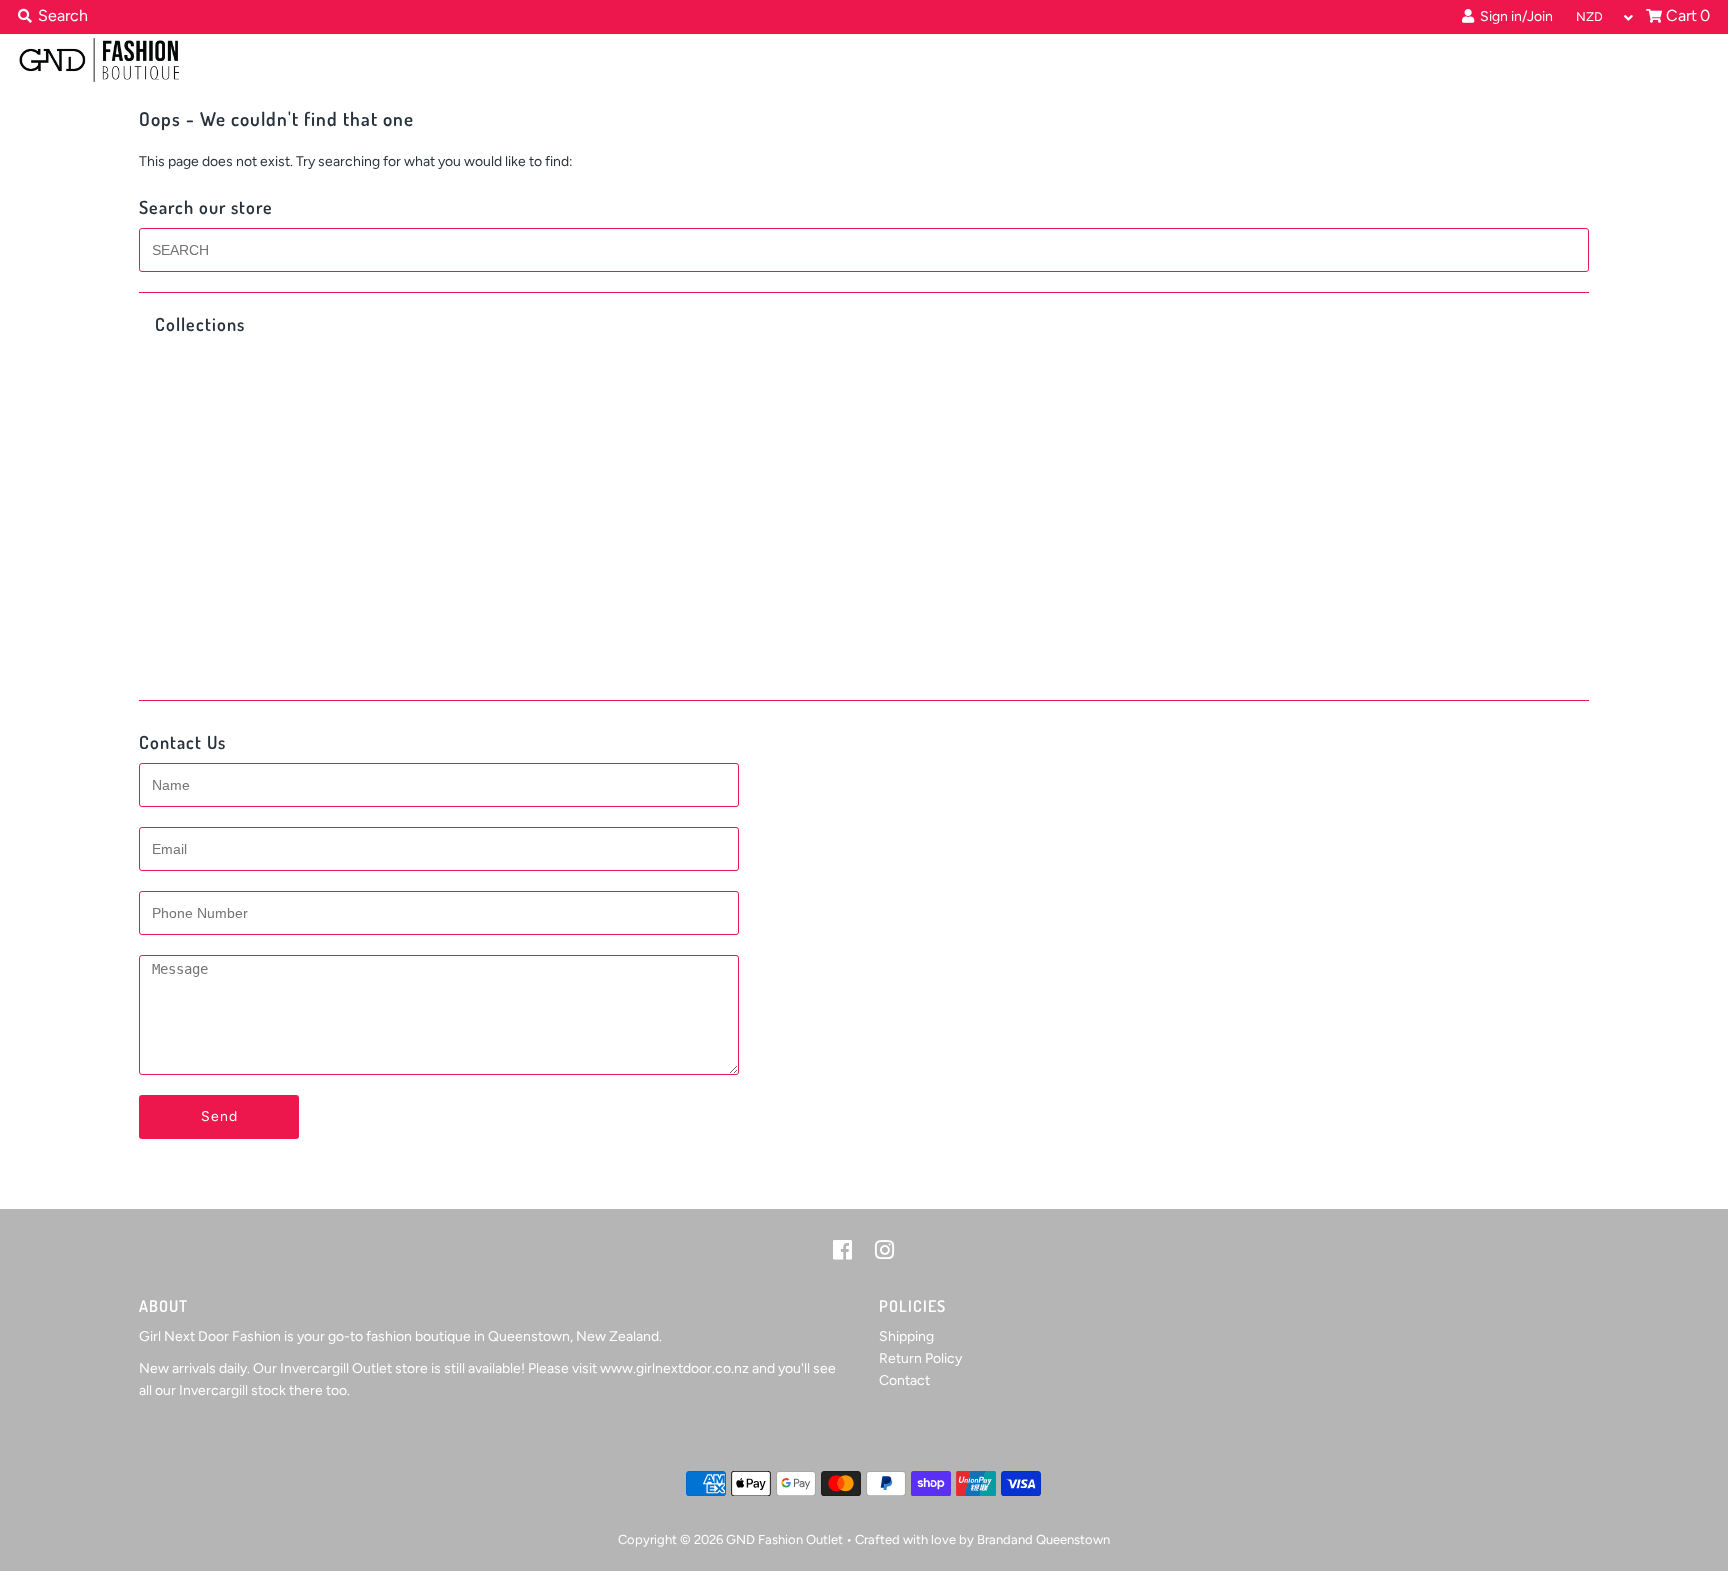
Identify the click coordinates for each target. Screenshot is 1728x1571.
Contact (904, 1380)
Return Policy (920, 1358)
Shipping (906, 1336)
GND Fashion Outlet (784, 1539)
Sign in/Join (1513, 16)
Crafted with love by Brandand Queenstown (982, 1539)
